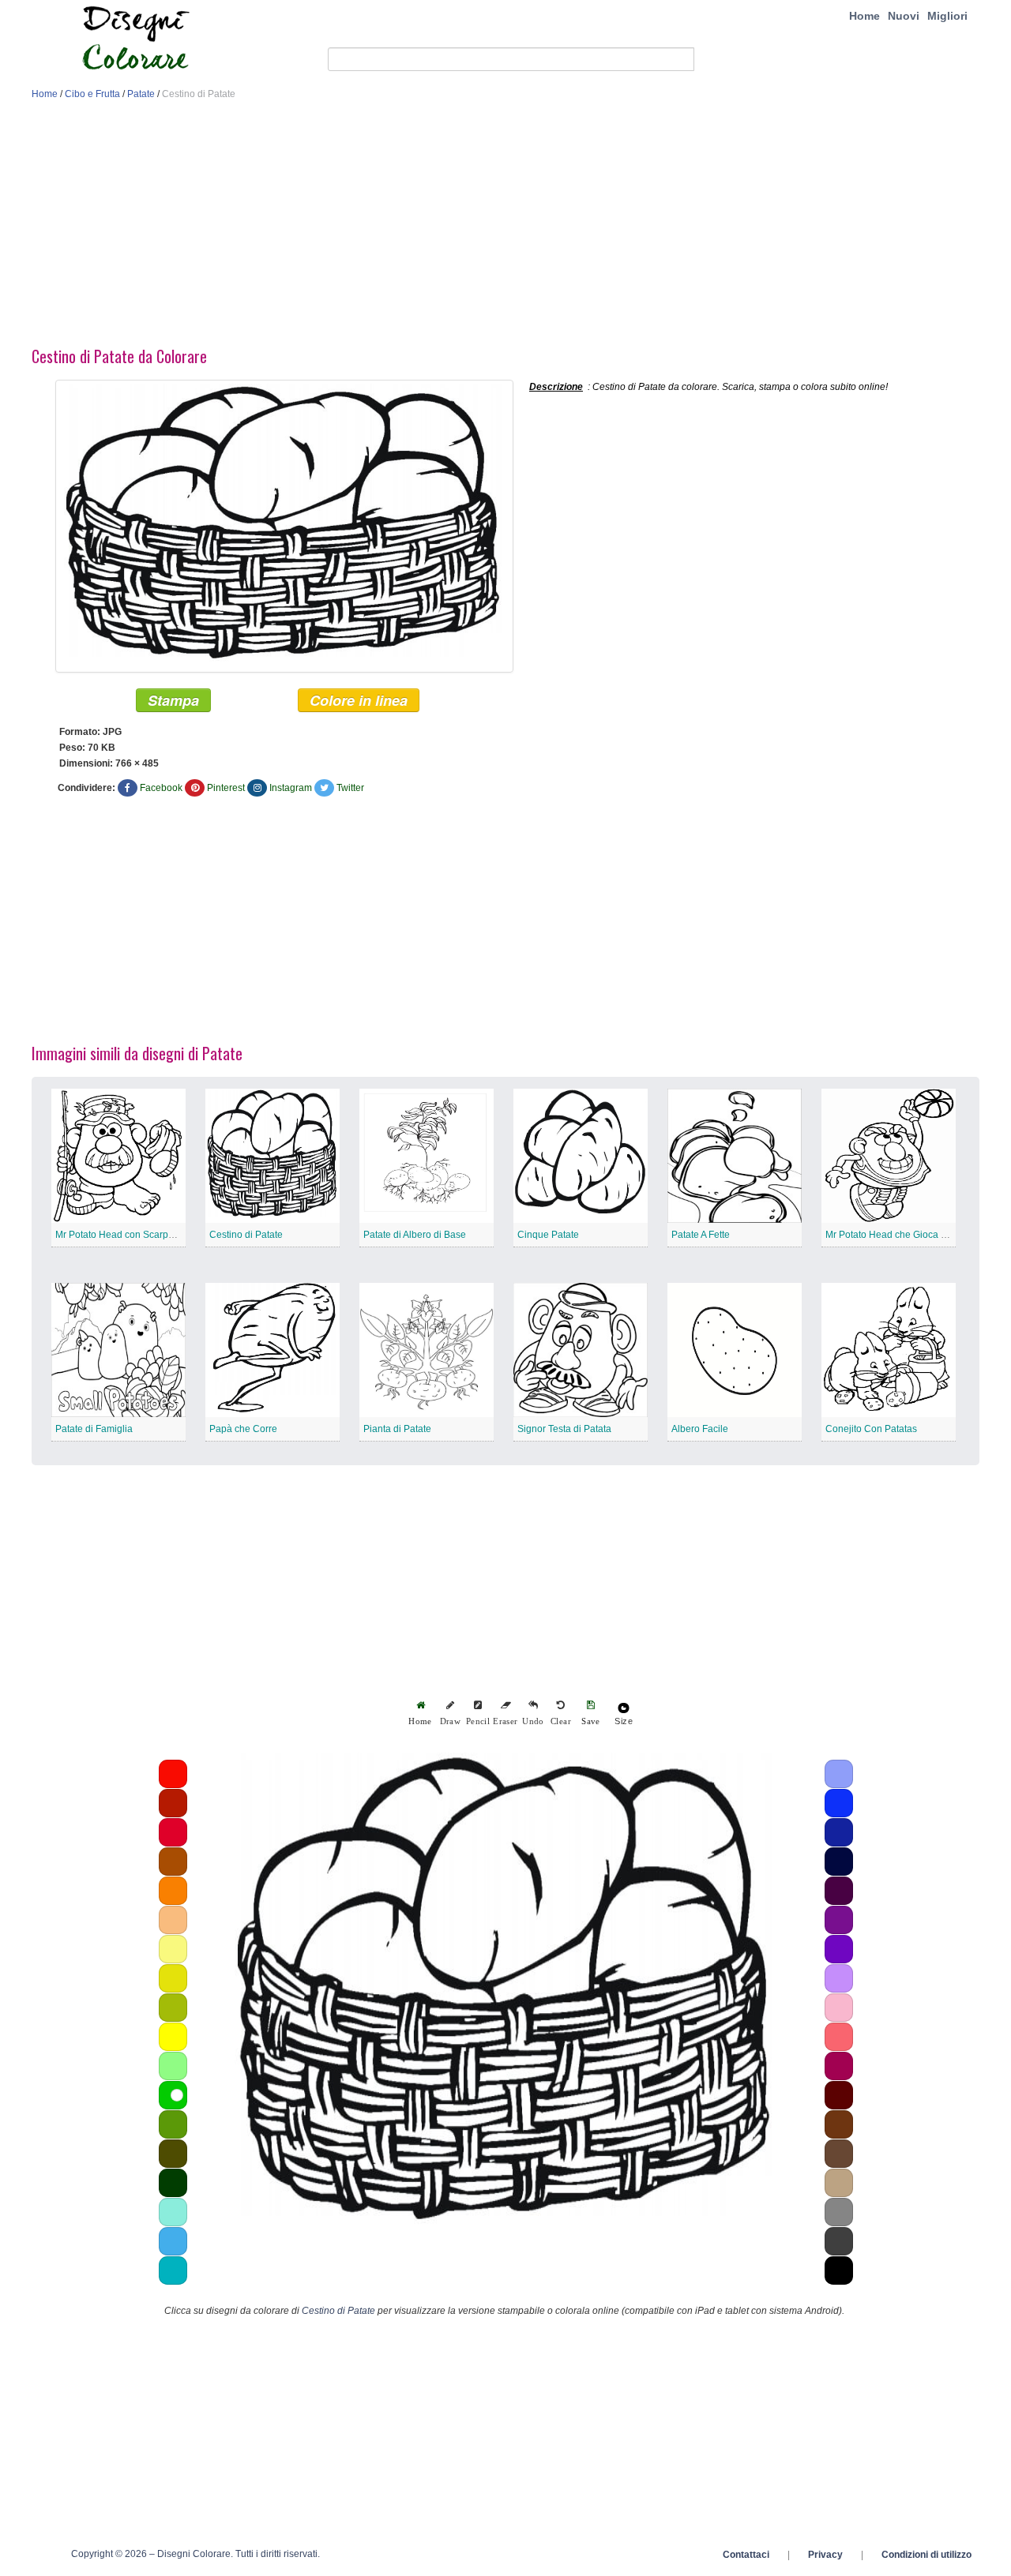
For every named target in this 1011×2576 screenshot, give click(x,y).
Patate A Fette (701, 1235)
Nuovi (904, 16)
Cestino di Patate (246, 1235)
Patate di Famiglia (94, 1429)
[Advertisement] (505, 227)
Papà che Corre (243, 1429)
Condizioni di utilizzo (926, 2555)
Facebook (161, 788)
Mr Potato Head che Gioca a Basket (902, 1235)
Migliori (947, 16)
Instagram (291, 788)
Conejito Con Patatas (871, 1429)
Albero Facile (700, 1429)
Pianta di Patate (397, 1429)
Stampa (173, 700)
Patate (141, 94)
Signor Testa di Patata (564, 1429)
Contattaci (746, 2555)
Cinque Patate (548, 1235)
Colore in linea (359, 700)
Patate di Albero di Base (415, 1235)
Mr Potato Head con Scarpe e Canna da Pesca (156, 1235)
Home (864, 16)
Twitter (350, 788)
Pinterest (226, 788)
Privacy (825, 2555)
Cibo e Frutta (92, 94)
